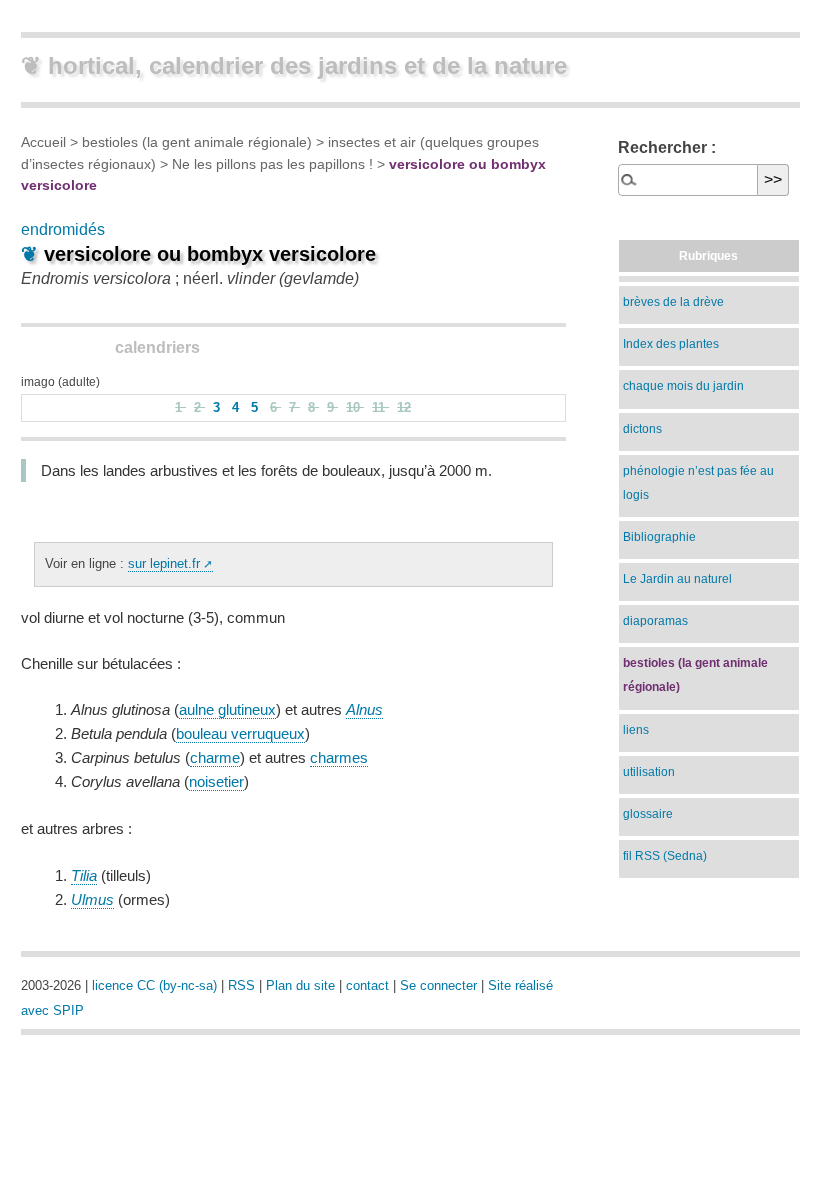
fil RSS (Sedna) (665, 856)
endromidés (63, 229)
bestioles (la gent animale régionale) (197, 142)
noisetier (216, 781)
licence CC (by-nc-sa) (154, 985)
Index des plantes (671, 344)
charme (215, 757)
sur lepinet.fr (164, 563)
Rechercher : (667, 147)
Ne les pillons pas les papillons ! (272, 164)
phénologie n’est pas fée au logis (698, 483)
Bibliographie (659, 537)
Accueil (43, 142)
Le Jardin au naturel (677, 579)
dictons (642, 429)
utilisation (649, 772)
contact (367, 985)
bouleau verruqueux (240, 733)
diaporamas (655, 621)
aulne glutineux (227, 709)
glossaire (648, 814)
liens (636, 730)
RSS (241, 985)
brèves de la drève (673, 302)
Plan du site (300, 985)
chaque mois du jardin (683, 386)
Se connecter (438, 985)
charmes (339, 757)
